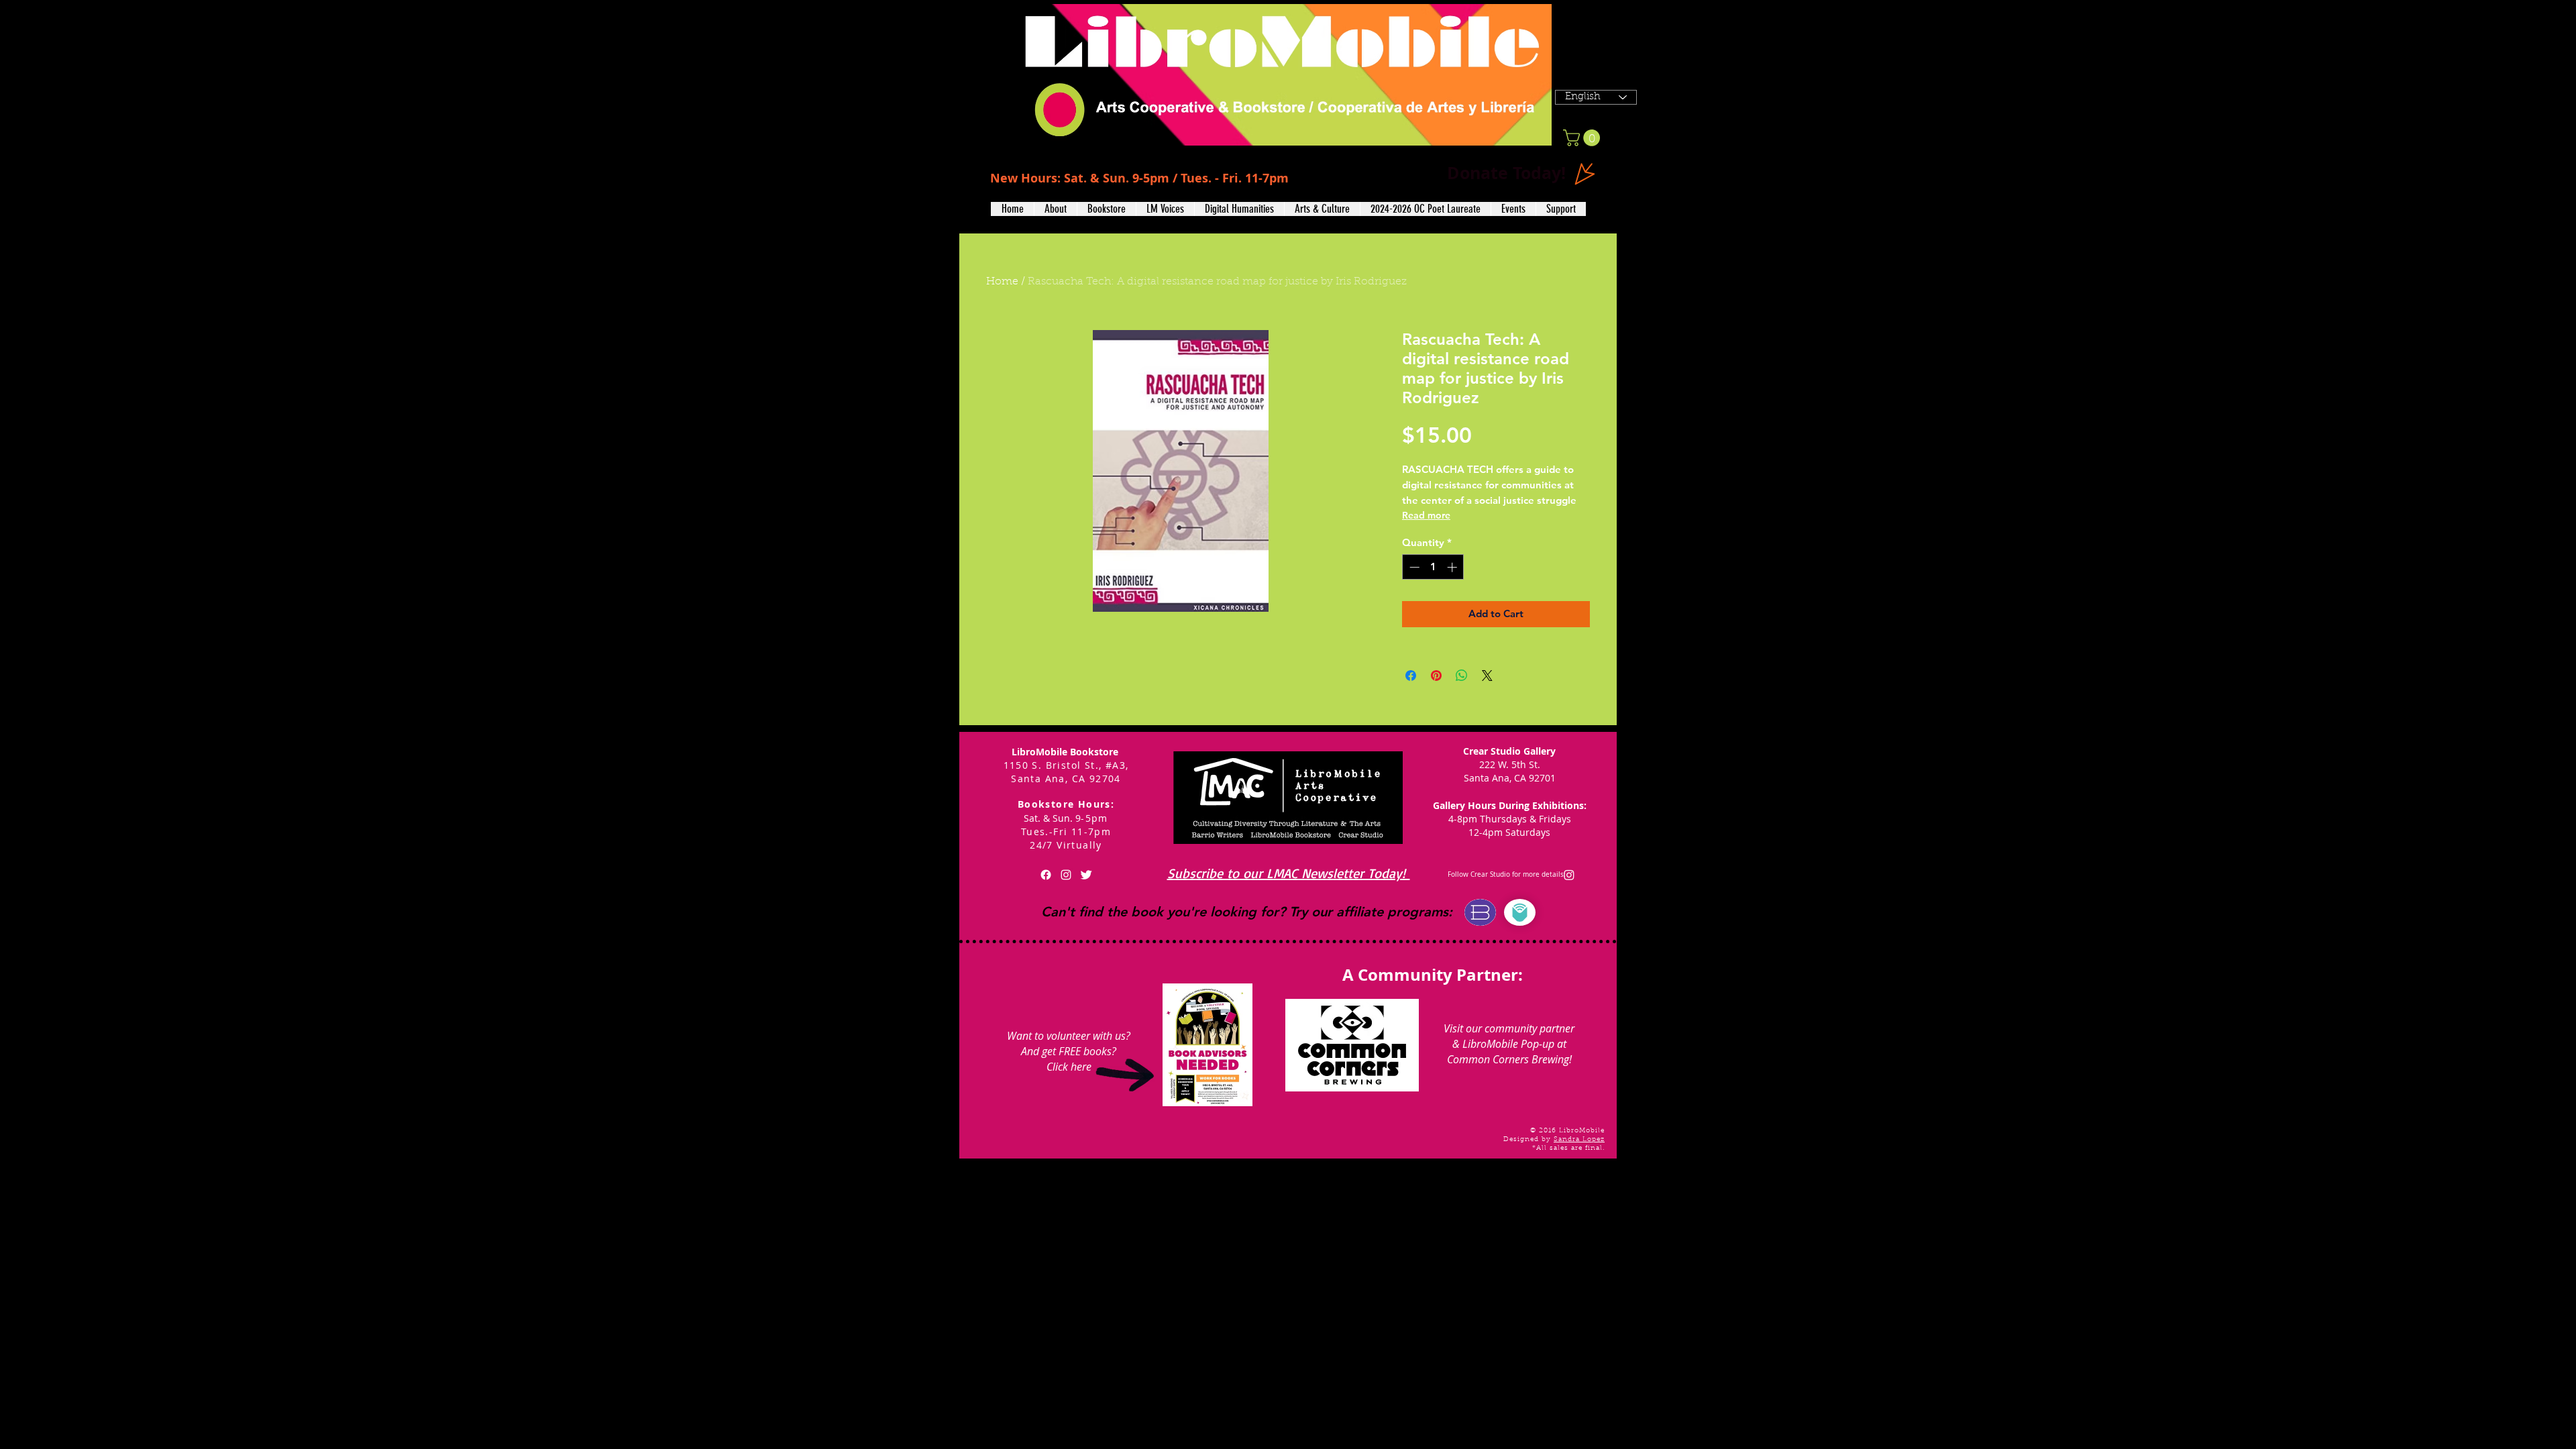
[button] (1055, 209)
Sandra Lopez (1579, 1140)
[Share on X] (1487, 676)
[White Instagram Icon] (1066, 875)
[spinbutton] (1433, 567)
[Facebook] (1046, 875)
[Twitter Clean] (1086, 875)
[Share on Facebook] (1411, 676)
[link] (1584, 138)
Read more (1426, 515)
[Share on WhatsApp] (1462, 676)
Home (1002, 282)
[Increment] (1453, 567)
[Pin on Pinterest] (1436, 676)
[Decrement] (1413, 567)
